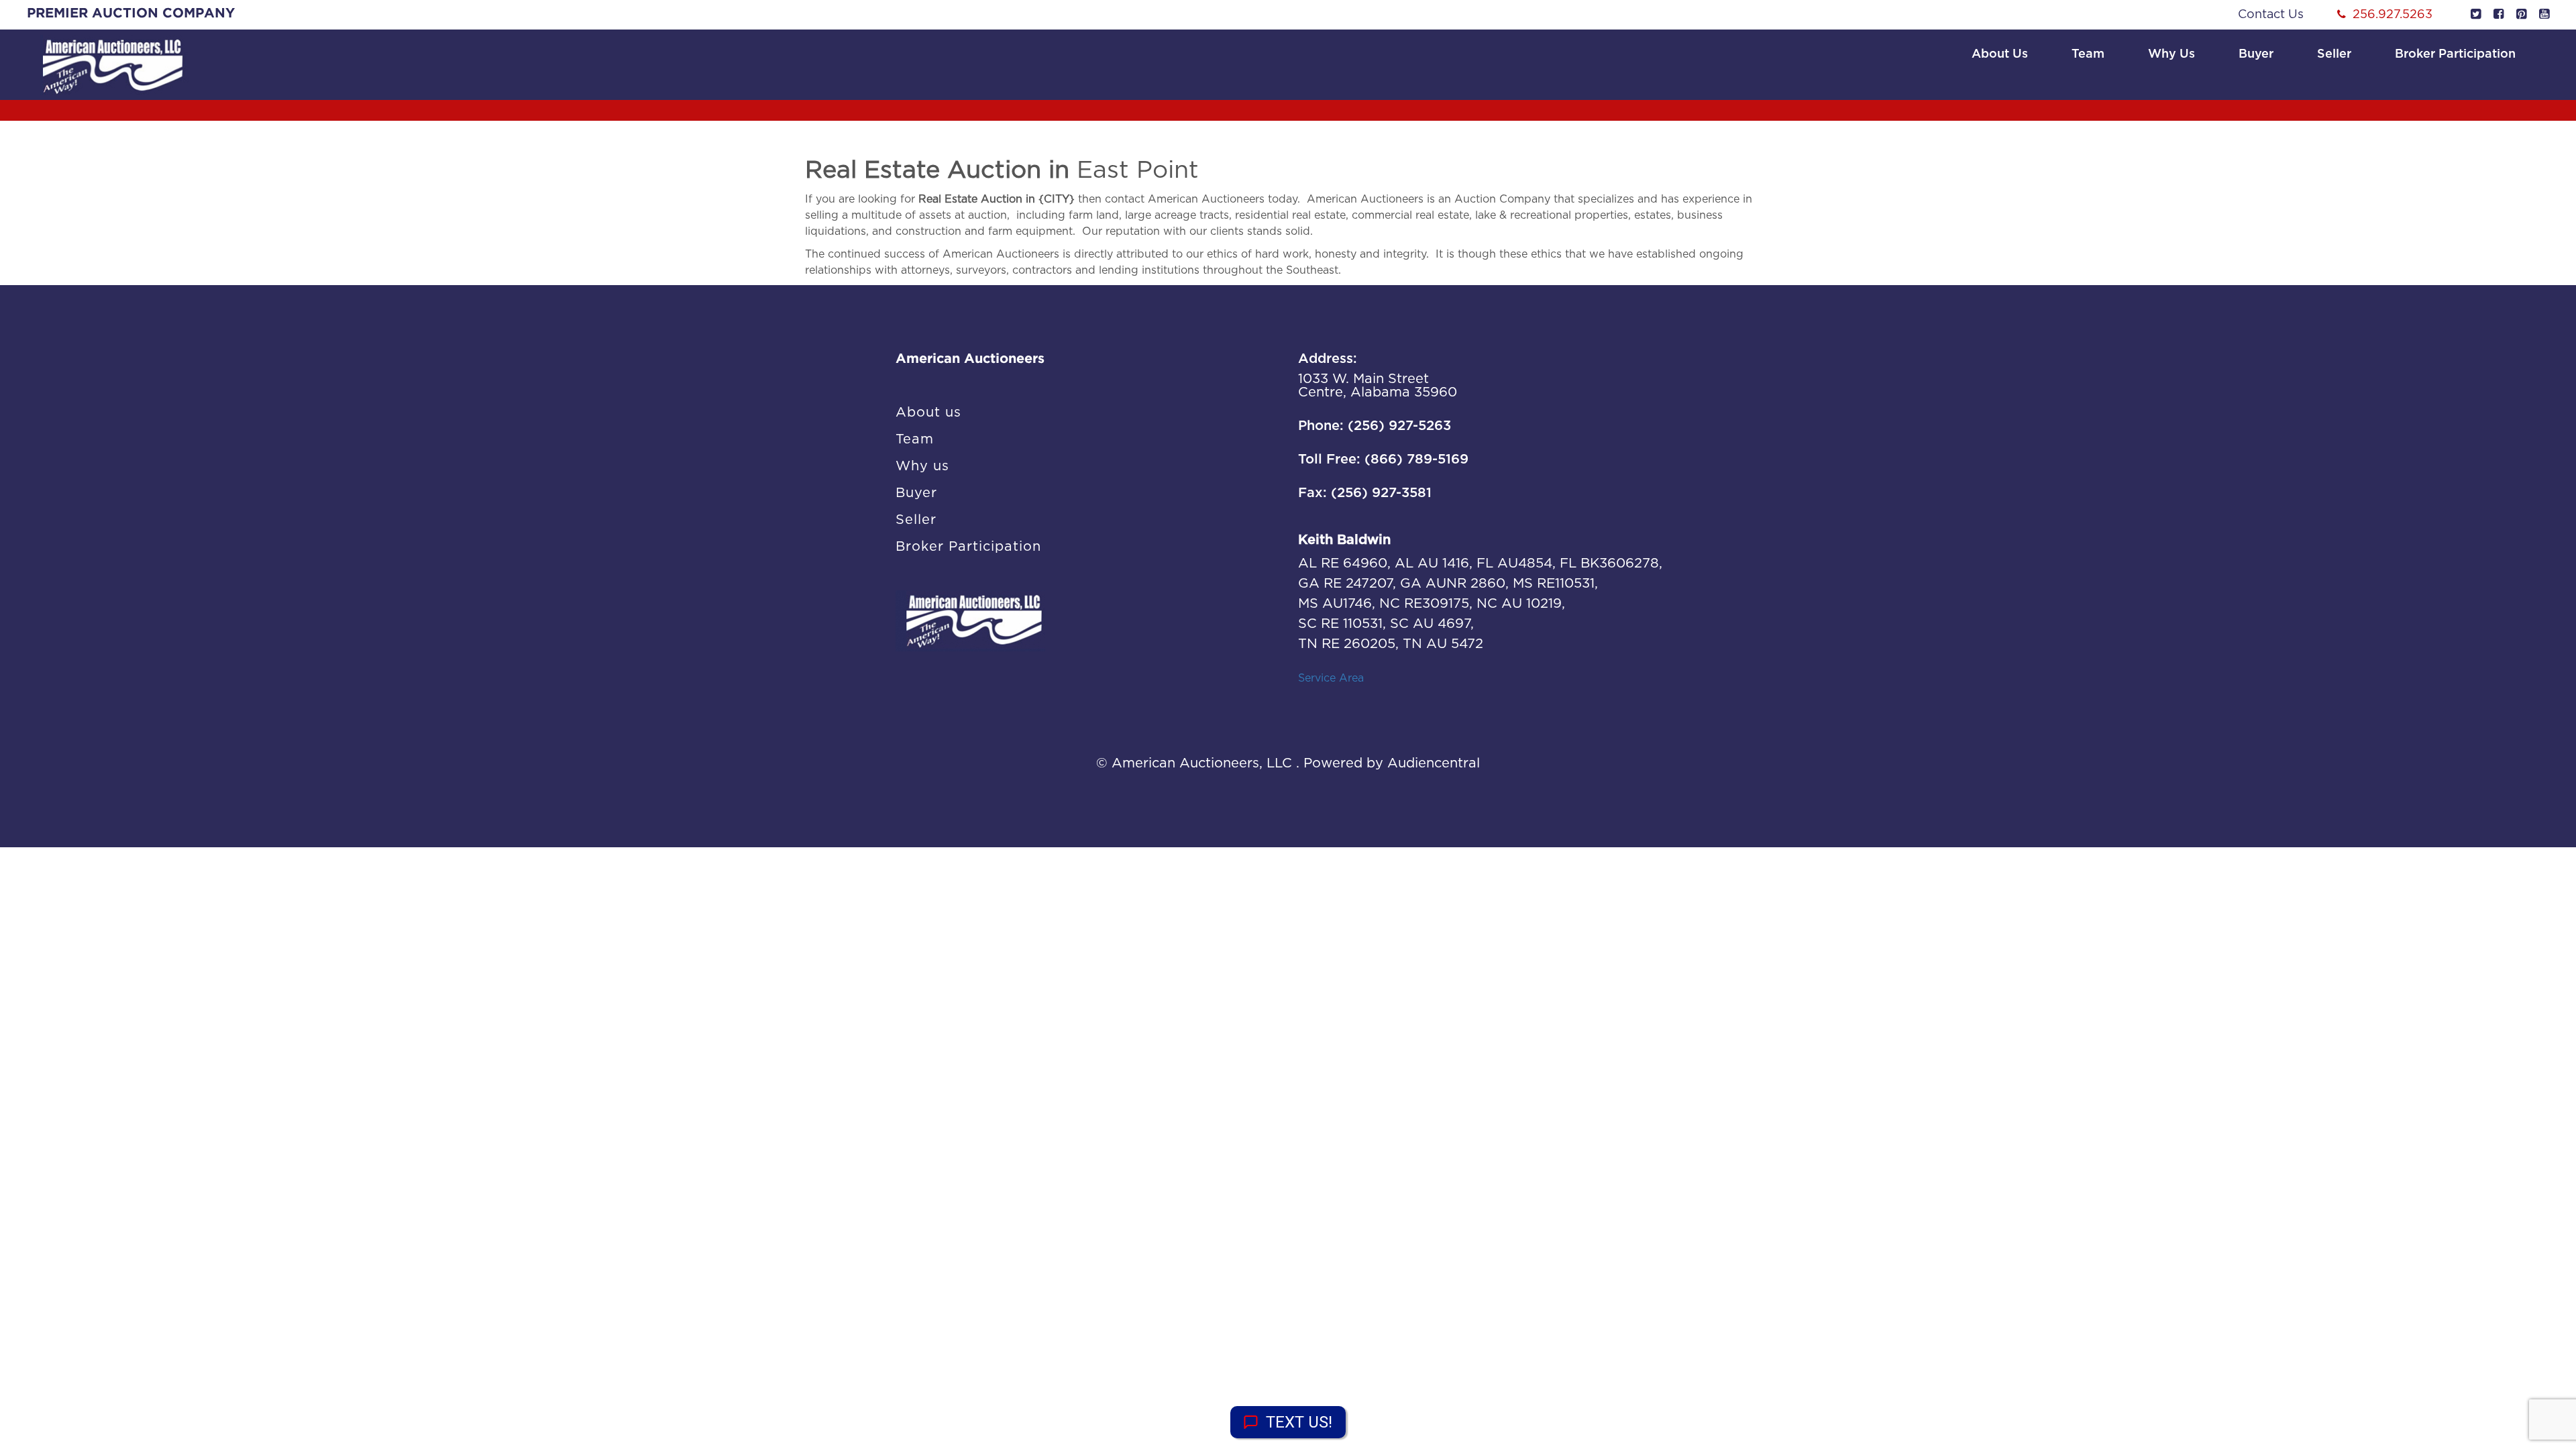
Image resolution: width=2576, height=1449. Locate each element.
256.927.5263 (2393, 15)
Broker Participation (2455, 54)
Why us (2171, 54)
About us (2000, 54)
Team (2088, 54)
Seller (2334, 54)
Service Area (1331, 678)
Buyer (2256, 54)
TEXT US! (1299, 1422)
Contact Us (2271, 15)
